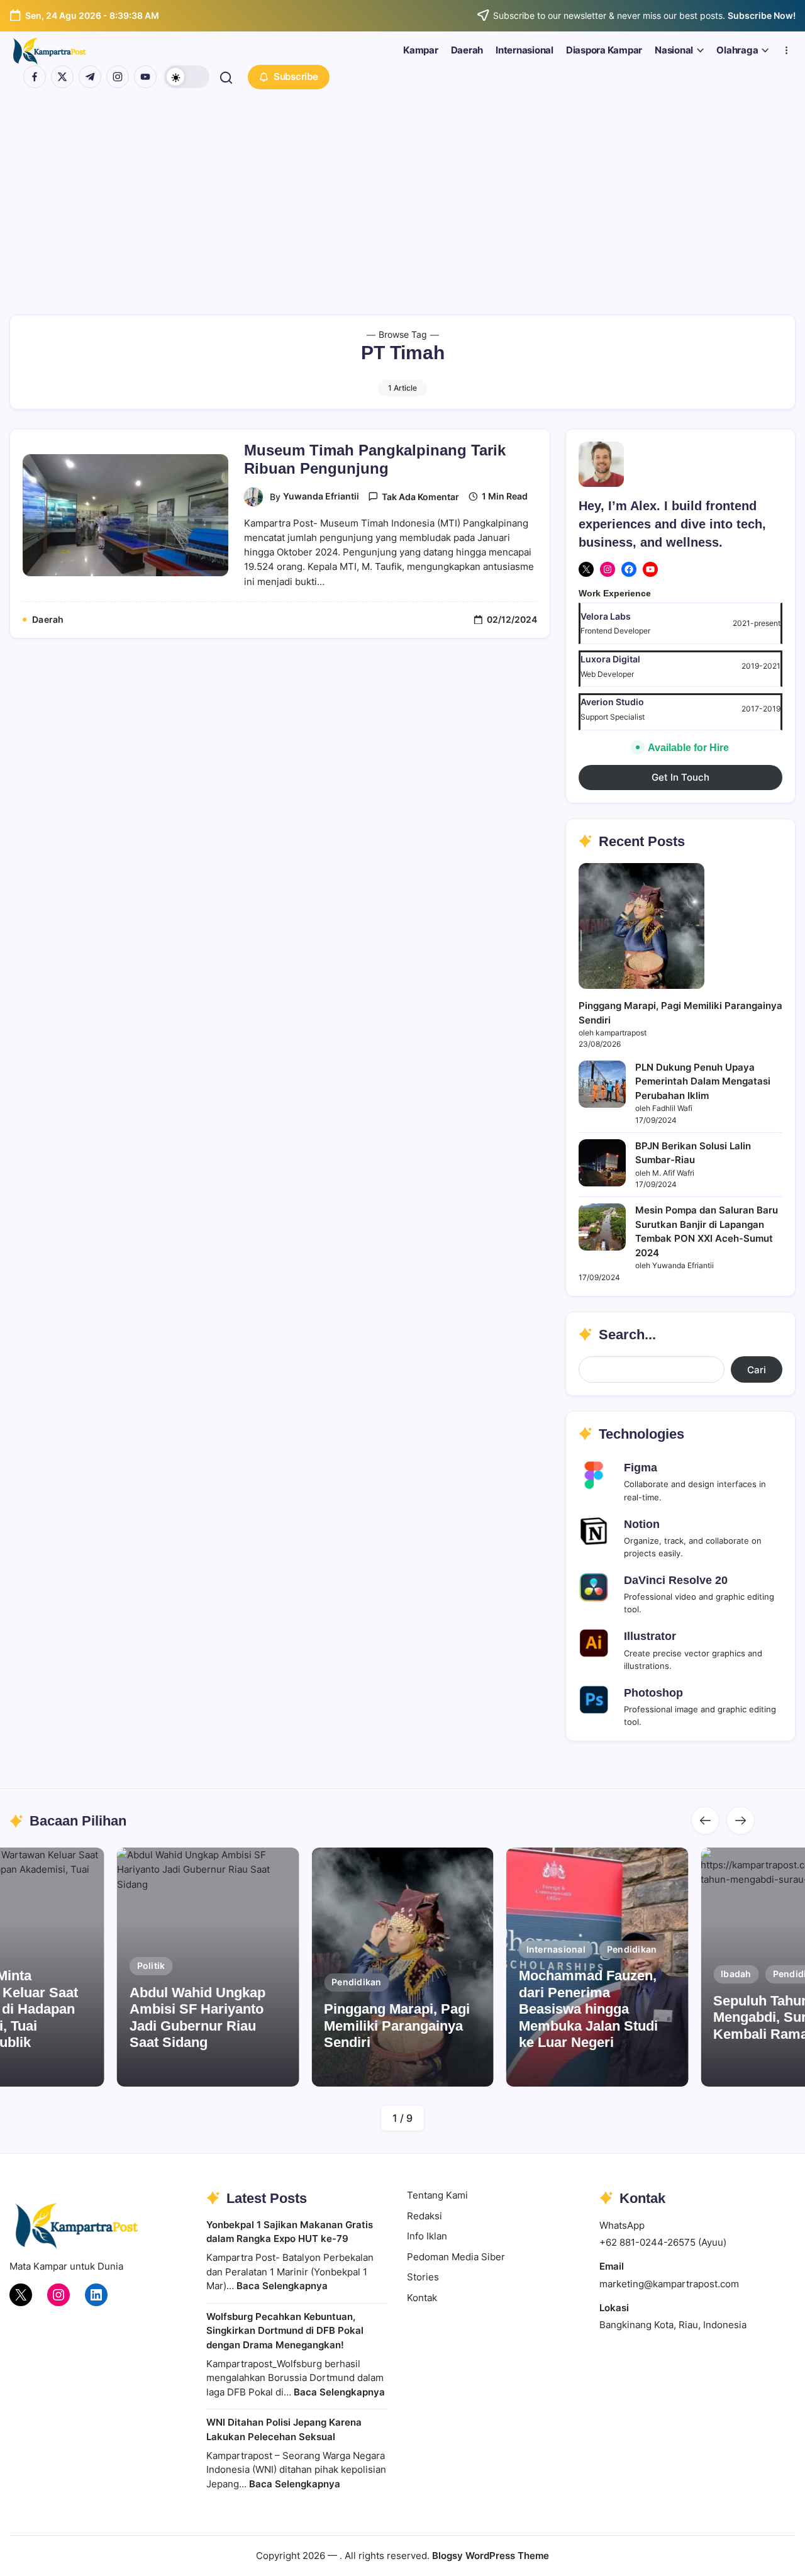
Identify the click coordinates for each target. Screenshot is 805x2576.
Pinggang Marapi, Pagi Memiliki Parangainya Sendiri (397, 2026)
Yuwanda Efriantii (321, 496)
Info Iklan (427, 2236)
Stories (423, 2277)
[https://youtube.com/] (145, 77)
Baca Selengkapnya (282, 2286)
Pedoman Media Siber (456, 2257)
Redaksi (425, 2216)
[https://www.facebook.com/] (35, 77)
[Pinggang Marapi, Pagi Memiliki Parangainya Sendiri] (641, 926)
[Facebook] (629, 569)
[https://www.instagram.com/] (118, 77)
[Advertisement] (402, 189)
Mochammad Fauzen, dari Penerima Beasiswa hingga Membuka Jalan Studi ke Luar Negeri (588, 2009)
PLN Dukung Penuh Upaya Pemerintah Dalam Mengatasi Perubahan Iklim (703, 1081)
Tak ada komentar (420, 497)
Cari (757, 1370)
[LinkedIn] (96, 2295)
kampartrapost (199, 2070)
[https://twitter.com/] (62, 77)
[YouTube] (650, 569)
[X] (586, 569)
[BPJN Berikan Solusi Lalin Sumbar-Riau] (602, 1163)
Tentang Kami (437, 2195)
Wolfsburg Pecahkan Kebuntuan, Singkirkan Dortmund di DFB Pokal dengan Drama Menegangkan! (285, 2331)
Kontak (422, 2298)
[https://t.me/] (90, 77)
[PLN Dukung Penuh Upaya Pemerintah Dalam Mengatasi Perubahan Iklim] (602, 1084)
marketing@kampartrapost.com (669, 2284)
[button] (187, 77)
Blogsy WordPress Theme (491, 2556)
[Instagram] (608, 569)
